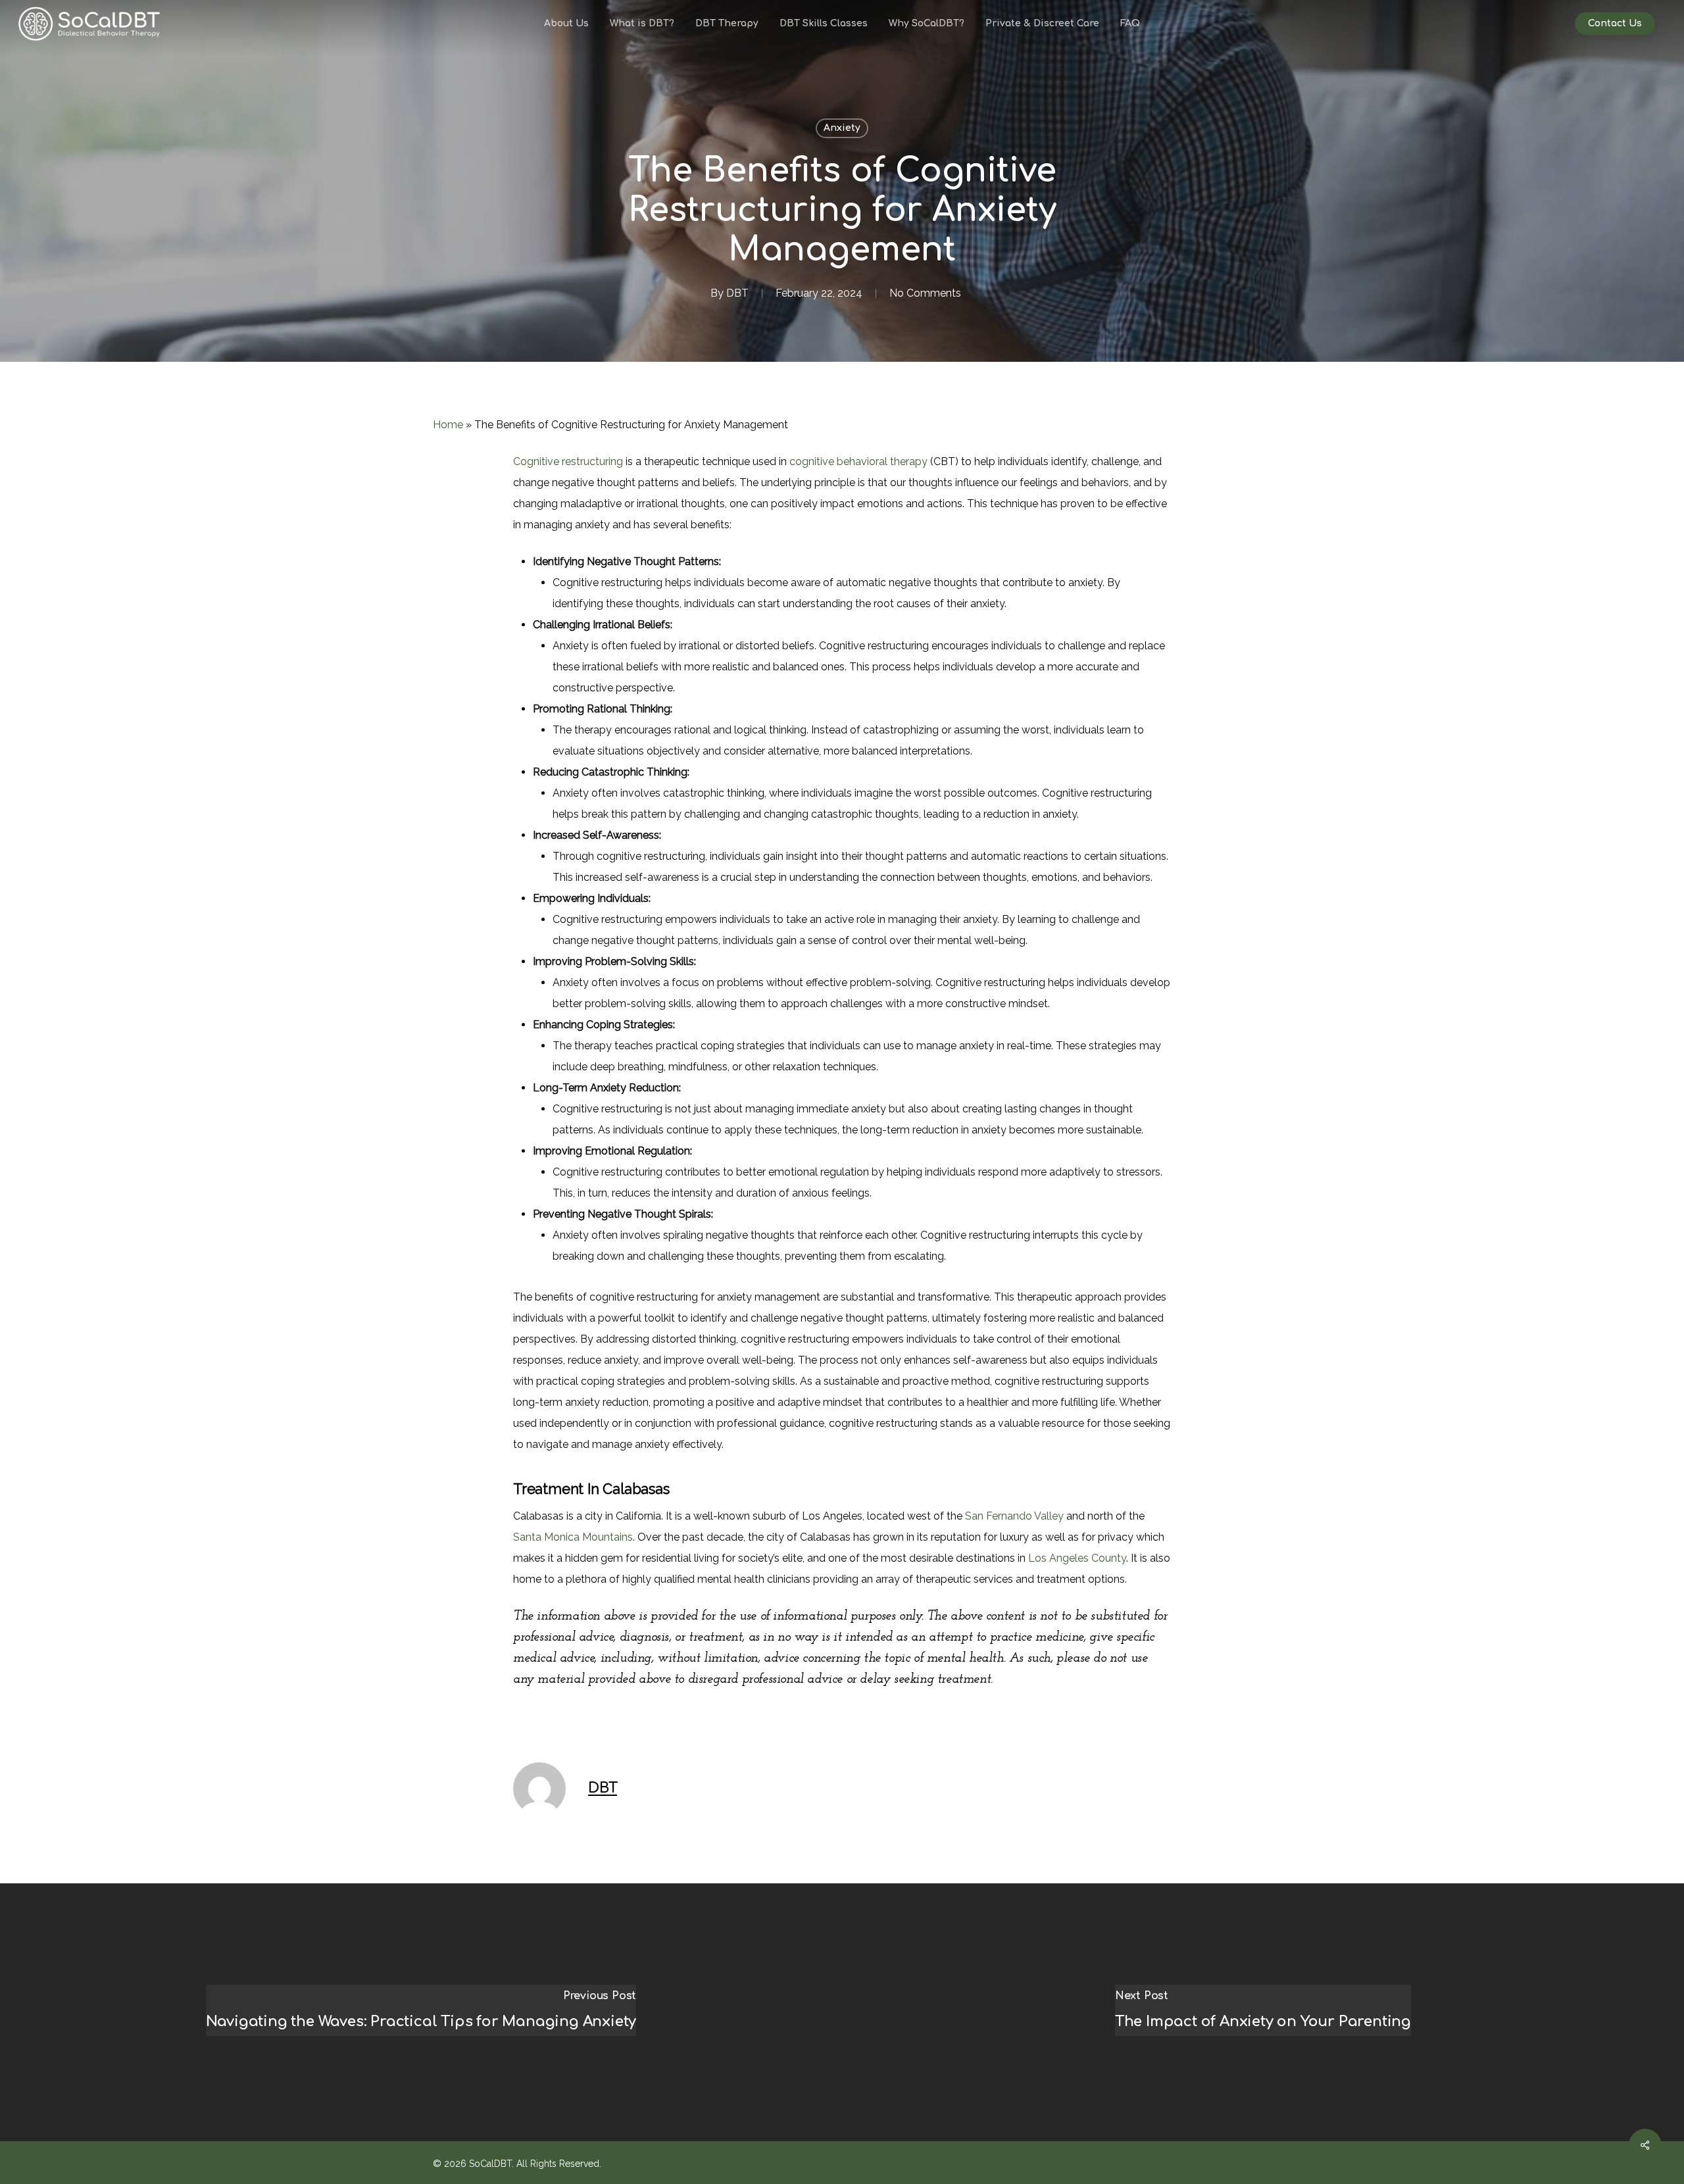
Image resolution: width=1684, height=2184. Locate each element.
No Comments (925, 293)
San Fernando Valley (1014, 1516)
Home (448, 425)
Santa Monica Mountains (573, 1537)
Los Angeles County (1077, 1558)
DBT (737, 293)
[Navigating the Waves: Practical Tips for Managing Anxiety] (421, 2012)
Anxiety (842, 128)
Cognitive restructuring (568, 461)
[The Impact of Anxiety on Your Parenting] (1263, 2012)
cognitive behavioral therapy (858, 461)
